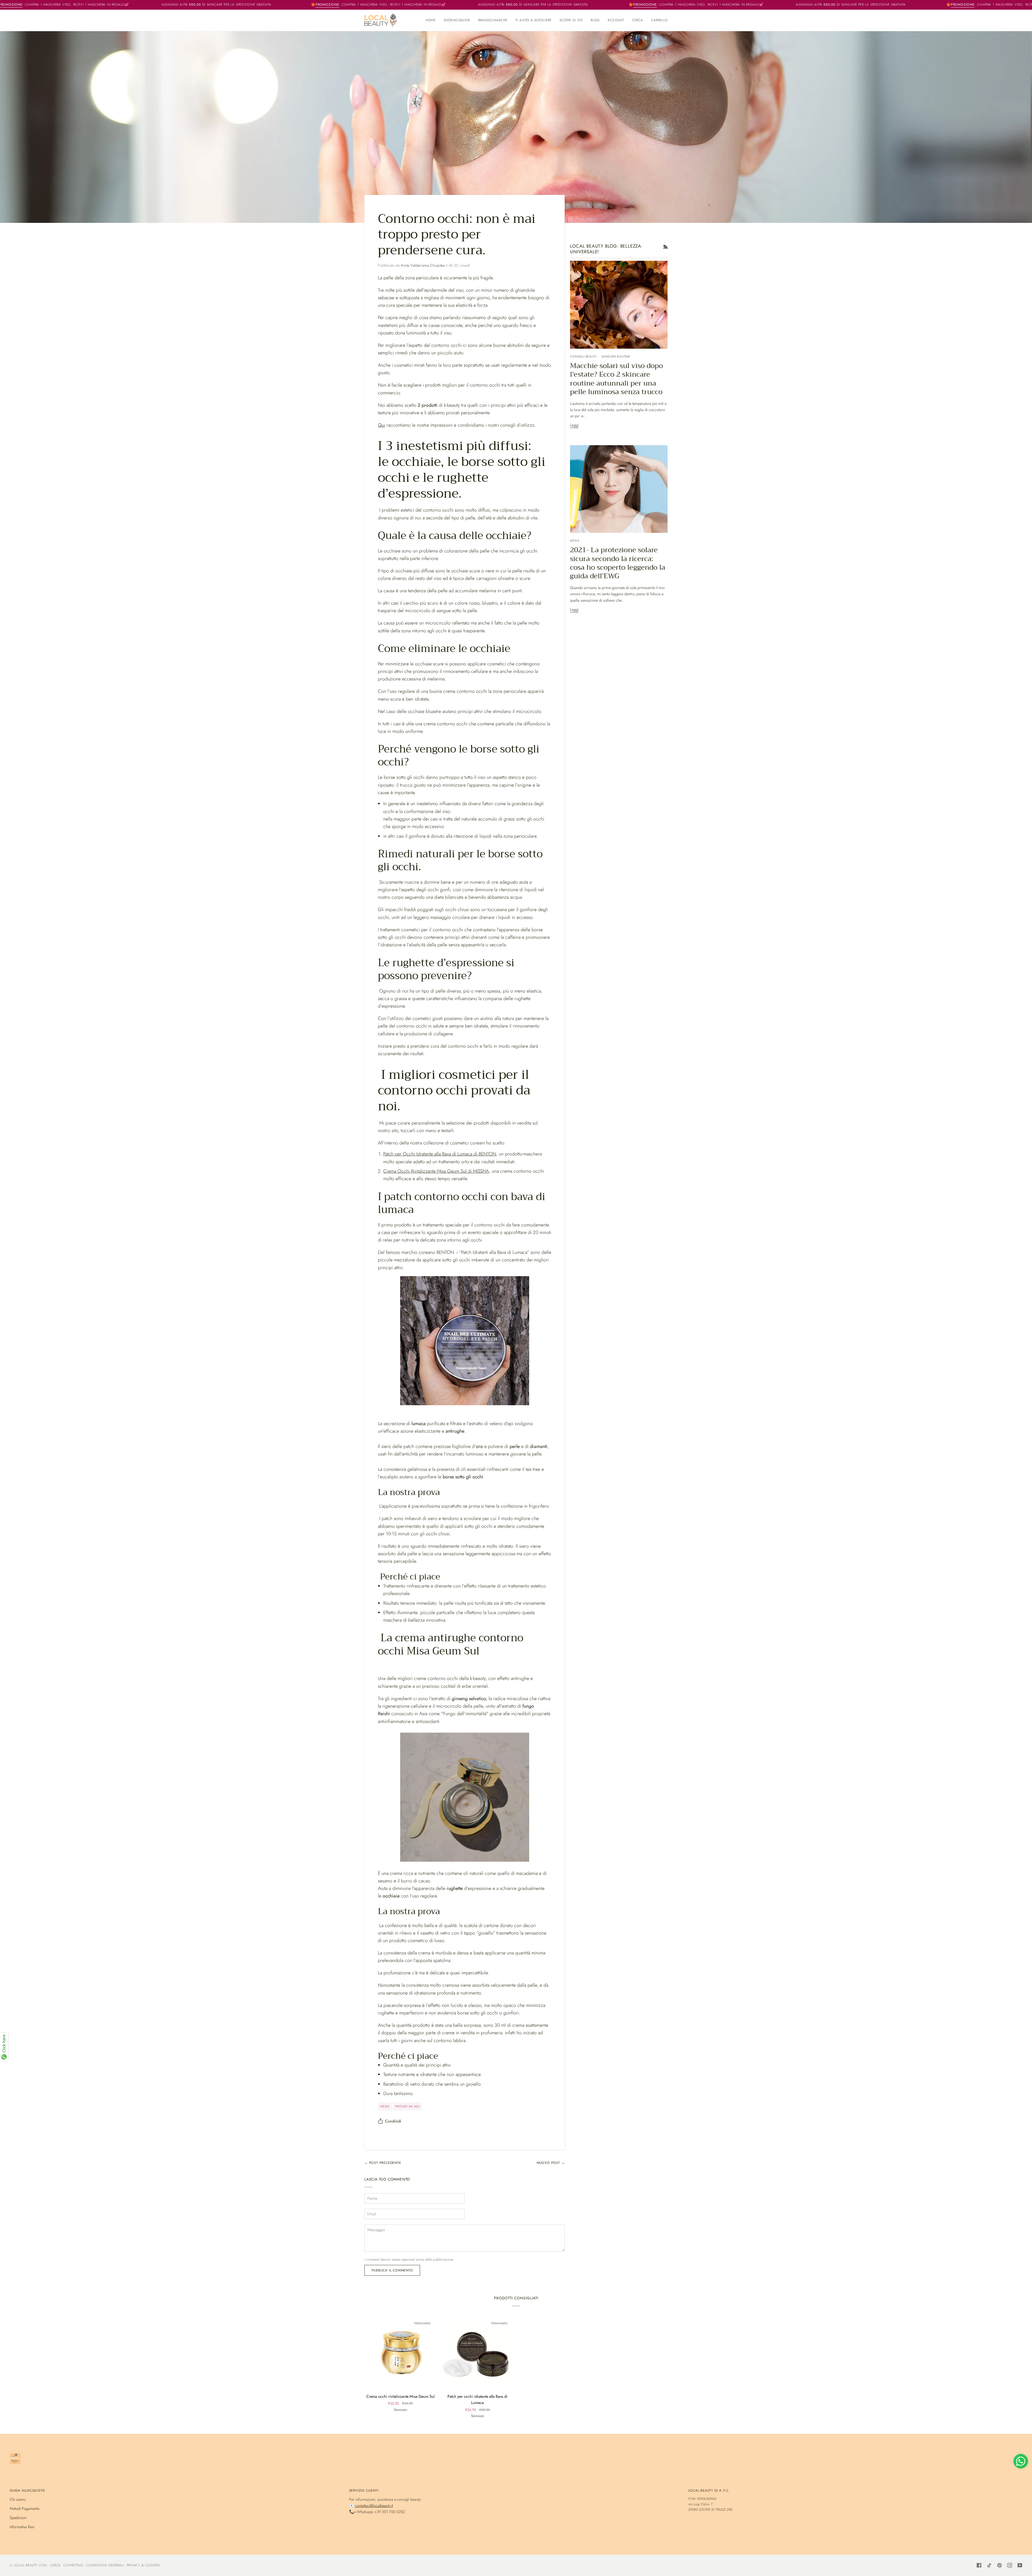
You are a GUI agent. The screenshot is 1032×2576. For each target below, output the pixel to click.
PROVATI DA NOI (407, 2106)
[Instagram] (1010, 2565)
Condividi (393, 2121)
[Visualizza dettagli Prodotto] (465, 1404)
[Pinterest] (999, 2565)
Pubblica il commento (392, 2270)
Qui (381, 425)
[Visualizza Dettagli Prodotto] (465, 1797)
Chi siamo (18, 2499)
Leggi (574, 425)
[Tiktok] (989, 2565)
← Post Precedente (383, 2163)
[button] (457, 20)
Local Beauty (26, 2565)
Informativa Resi (22, 2527)
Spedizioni (18, 2518)
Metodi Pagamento (25, 2508)
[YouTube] (1020, 2565)
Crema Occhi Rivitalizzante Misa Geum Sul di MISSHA (436, 1171)
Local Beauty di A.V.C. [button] (709, 2491)
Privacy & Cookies (143, 2565)
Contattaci (73, 2565)
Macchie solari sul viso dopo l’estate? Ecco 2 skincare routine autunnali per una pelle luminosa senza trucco (617, 379)
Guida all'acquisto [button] (27, 2491)
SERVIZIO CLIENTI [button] (364, 2491)
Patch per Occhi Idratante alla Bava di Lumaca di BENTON (440, 1154)
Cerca (55, 2565)
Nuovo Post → (551, 2163)
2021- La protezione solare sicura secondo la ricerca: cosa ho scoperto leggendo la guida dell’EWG (618, 563)
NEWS (385, 2106)
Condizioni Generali (105, 2565)
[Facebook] (979, 2565)
